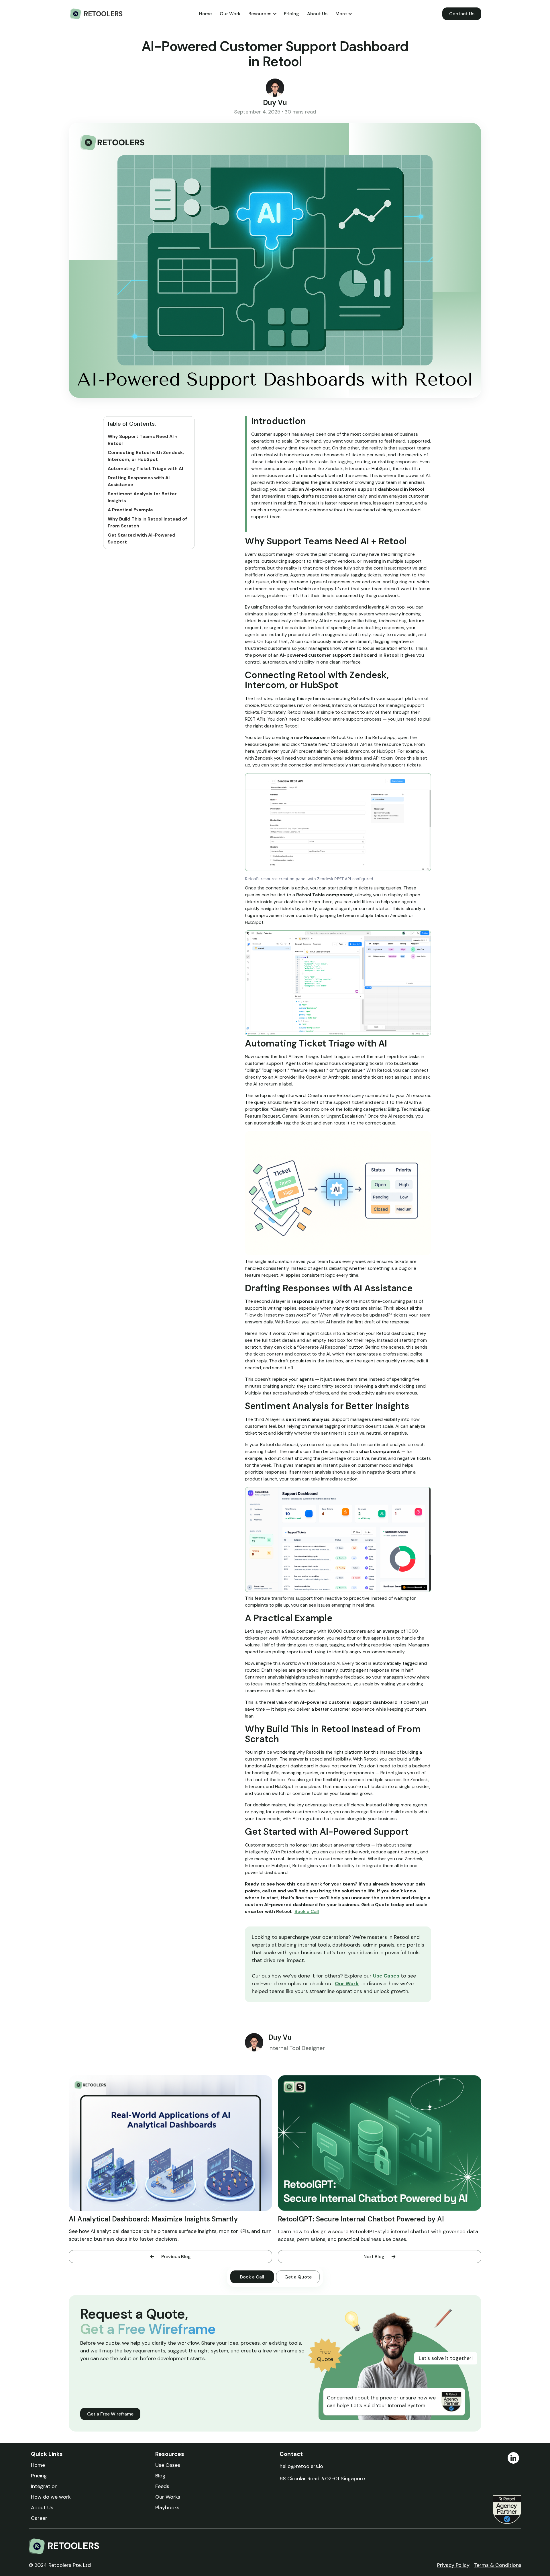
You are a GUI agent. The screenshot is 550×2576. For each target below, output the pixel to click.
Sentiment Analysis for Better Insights (142, 497)
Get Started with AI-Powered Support (142, 538)
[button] (262, 14)
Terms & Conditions (498, 2565)
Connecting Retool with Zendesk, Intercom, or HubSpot (146, 456)
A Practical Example (130, 510)
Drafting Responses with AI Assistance (139, 481)
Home (205, 14)
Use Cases (386, 1976)
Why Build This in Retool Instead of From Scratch (147, 522)
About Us (317, 14)
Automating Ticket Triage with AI (145, 469)
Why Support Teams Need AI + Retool (143, 440)
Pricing (291, 14)
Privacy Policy (453, 2565)
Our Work (230, 14)
